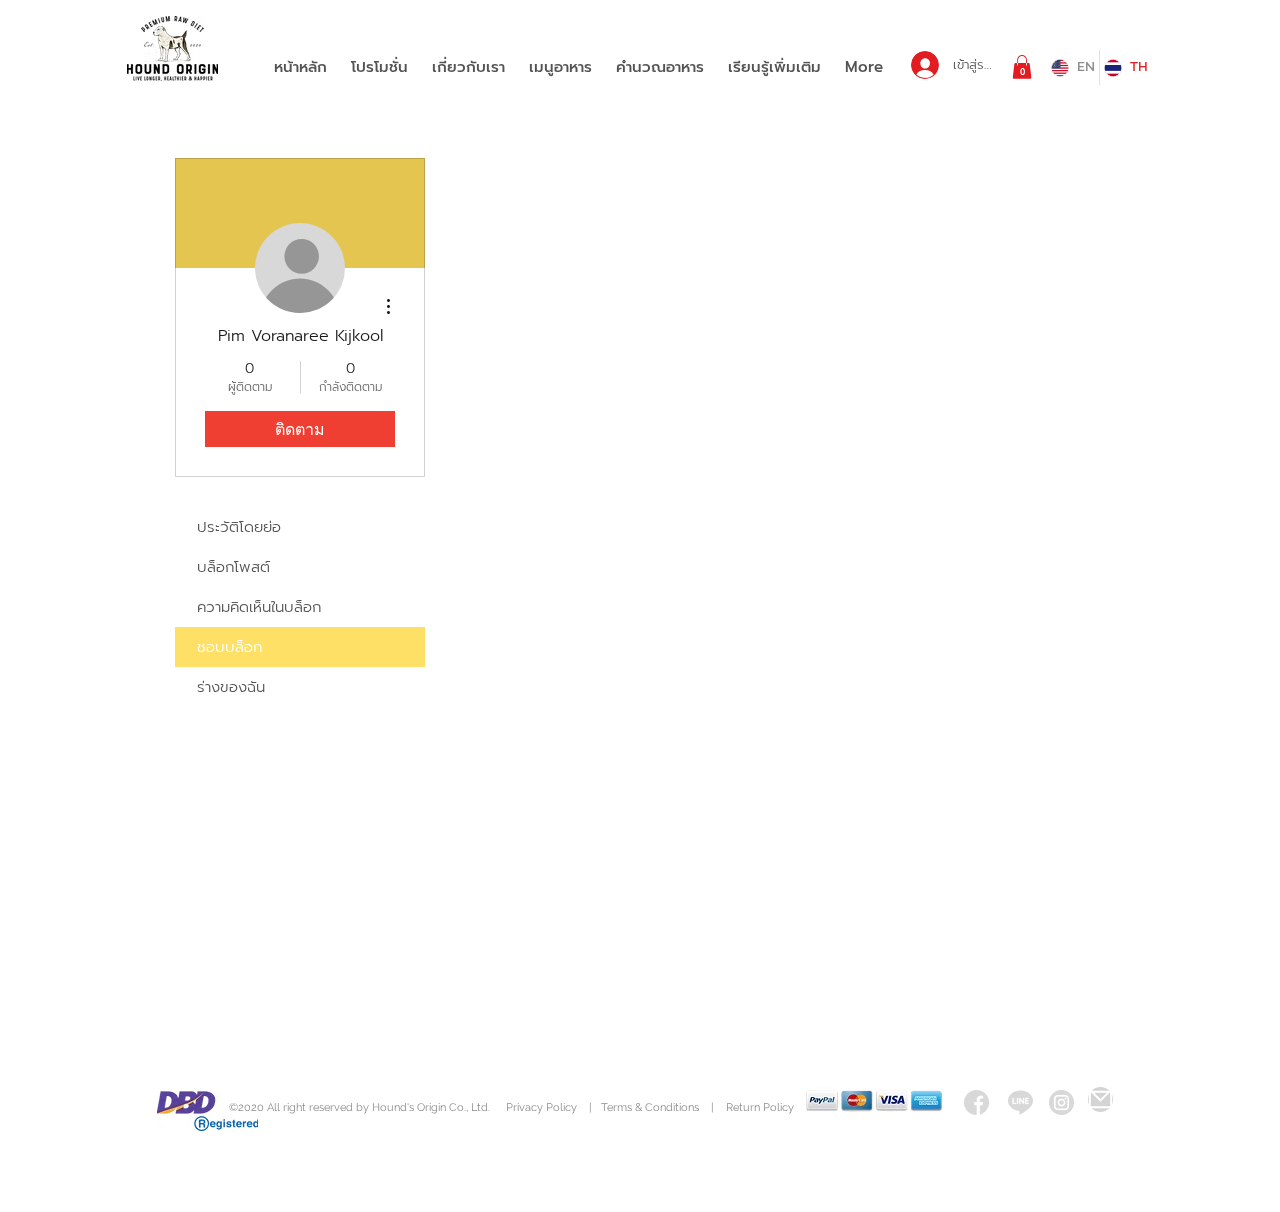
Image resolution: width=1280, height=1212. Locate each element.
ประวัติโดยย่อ (239, 527)
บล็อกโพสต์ (233, 567)
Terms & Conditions (650, 1107)
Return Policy (760, 1107)
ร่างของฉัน (231, 687)
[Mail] (1100, 1099)
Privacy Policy (543, 1107)
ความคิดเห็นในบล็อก (259, 607)
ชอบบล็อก (229, 647)
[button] (1022, 67)
